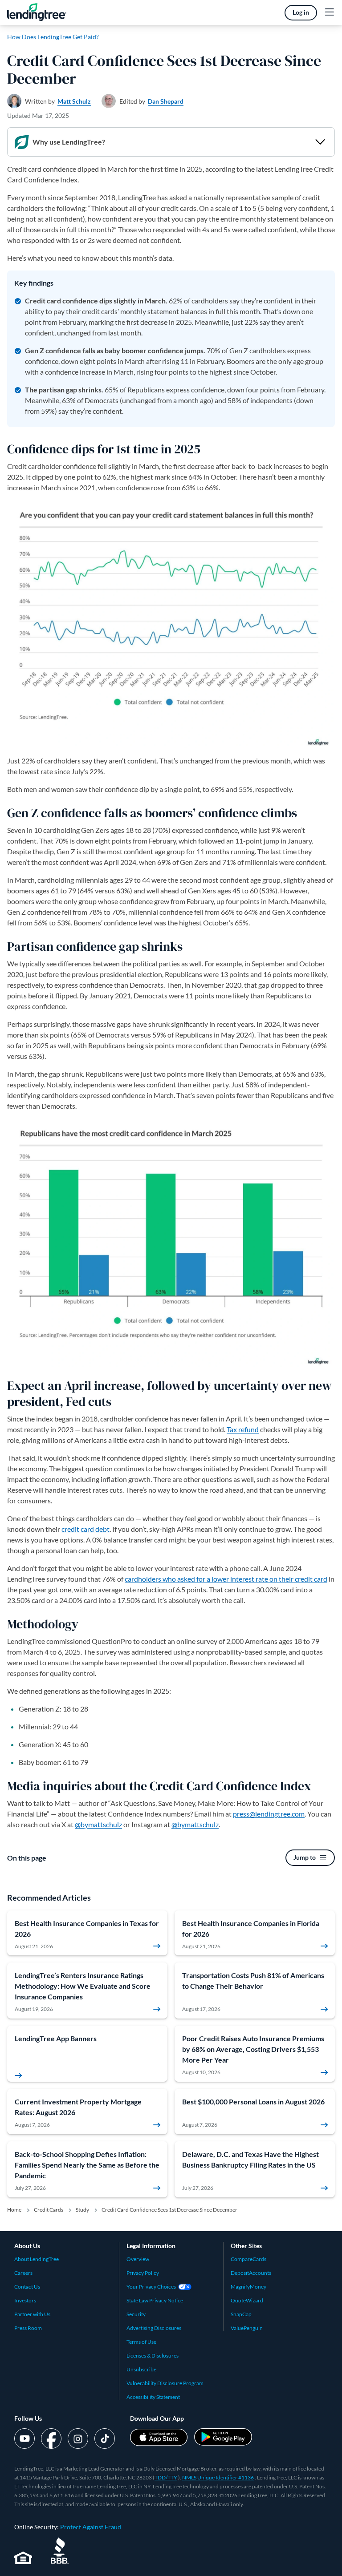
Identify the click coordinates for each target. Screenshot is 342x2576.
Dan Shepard (166, 101)
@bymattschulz (98, 1824)
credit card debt (85, 1529)
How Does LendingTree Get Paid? (53, 37)
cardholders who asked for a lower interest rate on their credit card (226, 1579)
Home (14, 2210)
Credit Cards (49, 2210)
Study (82, 2210)
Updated (38, 115)
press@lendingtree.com (269, 1814)
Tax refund (243, 1429)
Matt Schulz (74, 101)
